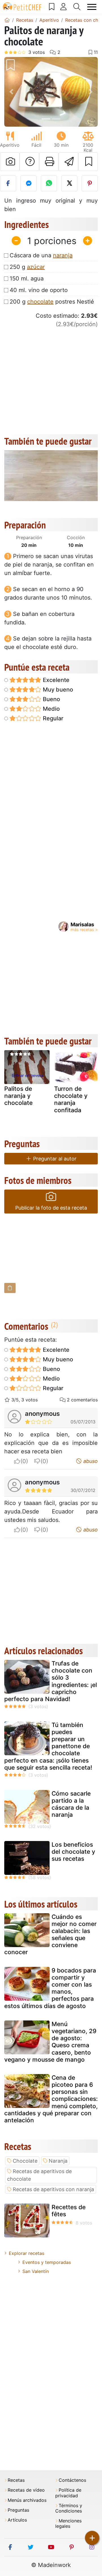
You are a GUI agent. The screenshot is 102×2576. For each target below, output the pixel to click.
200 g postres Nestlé (52, 302)
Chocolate (25, 2161)
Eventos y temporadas (47, 2262)
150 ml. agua (27, 278)
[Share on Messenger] (28, 183)
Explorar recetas (26, 2253)
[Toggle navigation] (92, 7)
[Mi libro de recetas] (52, 7)
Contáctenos (72, 2480)
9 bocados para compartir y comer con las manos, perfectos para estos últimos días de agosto (50, 1988)
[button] (11, 92)
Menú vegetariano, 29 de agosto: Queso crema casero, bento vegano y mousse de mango (50, 2042)
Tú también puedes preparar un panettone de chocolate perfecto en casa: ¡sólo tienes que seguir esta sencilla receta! (48, 1746)
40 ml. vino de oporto (39, 290)
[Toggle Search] (77, 7)
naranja (63, 255)
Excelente (55, 680)
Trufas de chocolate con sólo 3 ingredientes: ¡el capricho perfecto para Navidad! (51, 1681)
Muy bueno (57, 690)
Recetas (16, 2480)
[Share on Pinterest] (90, 183)
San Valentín (36, 2271)
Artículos (17, 2520)
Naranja (58, 2161)
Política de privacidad (68, 2493)
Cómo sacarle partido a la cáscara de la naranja (71, 1804)
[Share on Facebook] (8, 183)
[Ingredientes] (10, 1288)
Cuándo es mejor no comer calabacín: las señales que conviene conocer (50, 1935)
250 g (27, 267)
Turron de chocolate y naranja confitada (71, 1099)
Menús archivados (27, 2500)
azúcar (36, 267)
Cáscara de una (41, 255)
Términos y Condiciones (69, 2508)
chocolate (40, 302)
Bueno (51, 699)
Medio (51, 709)
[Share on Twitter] (69, 183)
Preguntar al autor (54, 1159)
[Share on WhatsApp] (49, 183)
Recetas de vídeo (26, 2490)
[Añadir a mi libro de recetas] (88, 162)
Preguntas (18, 2510)
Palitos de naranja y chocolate (18, 1096)
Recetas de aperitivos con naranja (53, 2189)
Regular (52, 718)
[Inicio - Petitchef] (7, 20)
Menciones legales (68, 2524)
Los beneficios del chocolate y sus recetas (73, 1852)
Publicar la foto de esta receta (51, 1208)
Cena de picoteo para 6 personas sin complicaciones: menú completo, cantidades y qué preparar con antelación (51, 2099)
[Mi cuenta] (64, 7)
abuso (90, 1461)
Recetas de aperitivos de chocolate (39, 2175)
